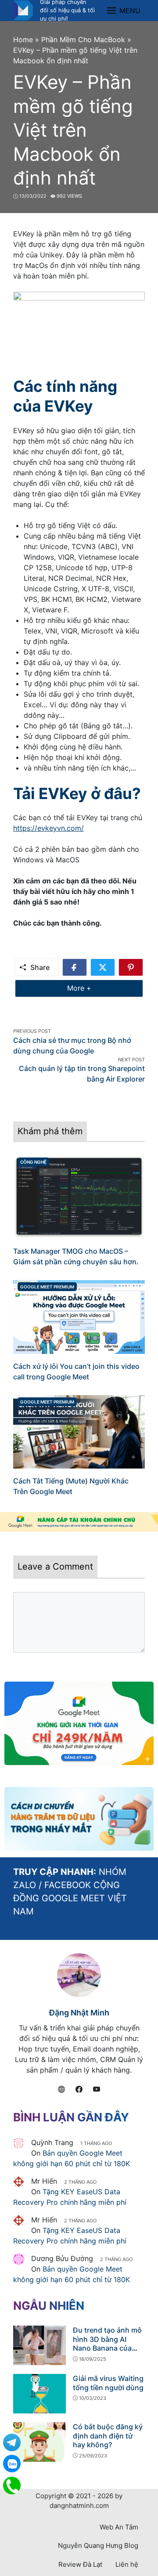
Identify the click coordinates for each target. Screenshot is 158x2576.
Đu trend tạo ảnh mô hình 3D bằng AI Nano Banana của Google (107, 2344)
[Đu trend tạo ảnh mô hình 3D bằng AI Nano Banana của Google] (39, 2344)
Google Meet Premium (47, 1287)
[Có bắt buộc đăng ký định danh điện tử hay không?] (39, 2441)
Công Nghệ (33, 1162)
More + (92, 988)
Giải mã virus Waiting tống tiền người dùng (108, 2383)
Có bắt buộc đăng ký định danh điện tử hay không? (108, 2436)
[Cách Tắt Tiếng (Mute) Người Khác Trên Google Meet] (79, 1431)
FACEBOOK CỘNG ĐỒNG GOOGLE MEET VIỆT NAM (70, 1898)
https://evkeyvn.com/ (48, 828)
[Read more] (79, 1522)
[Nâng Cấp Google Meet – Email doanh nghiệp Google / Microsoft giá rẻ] (23, 10)
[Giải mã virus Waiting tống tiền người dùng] (39, 2393)
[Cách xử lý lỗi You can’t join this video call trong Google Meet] (79, 1316)
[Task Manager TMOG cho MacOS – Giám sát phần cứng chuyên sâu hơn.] (79, 1197)
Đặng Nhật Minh (79, 2013)
